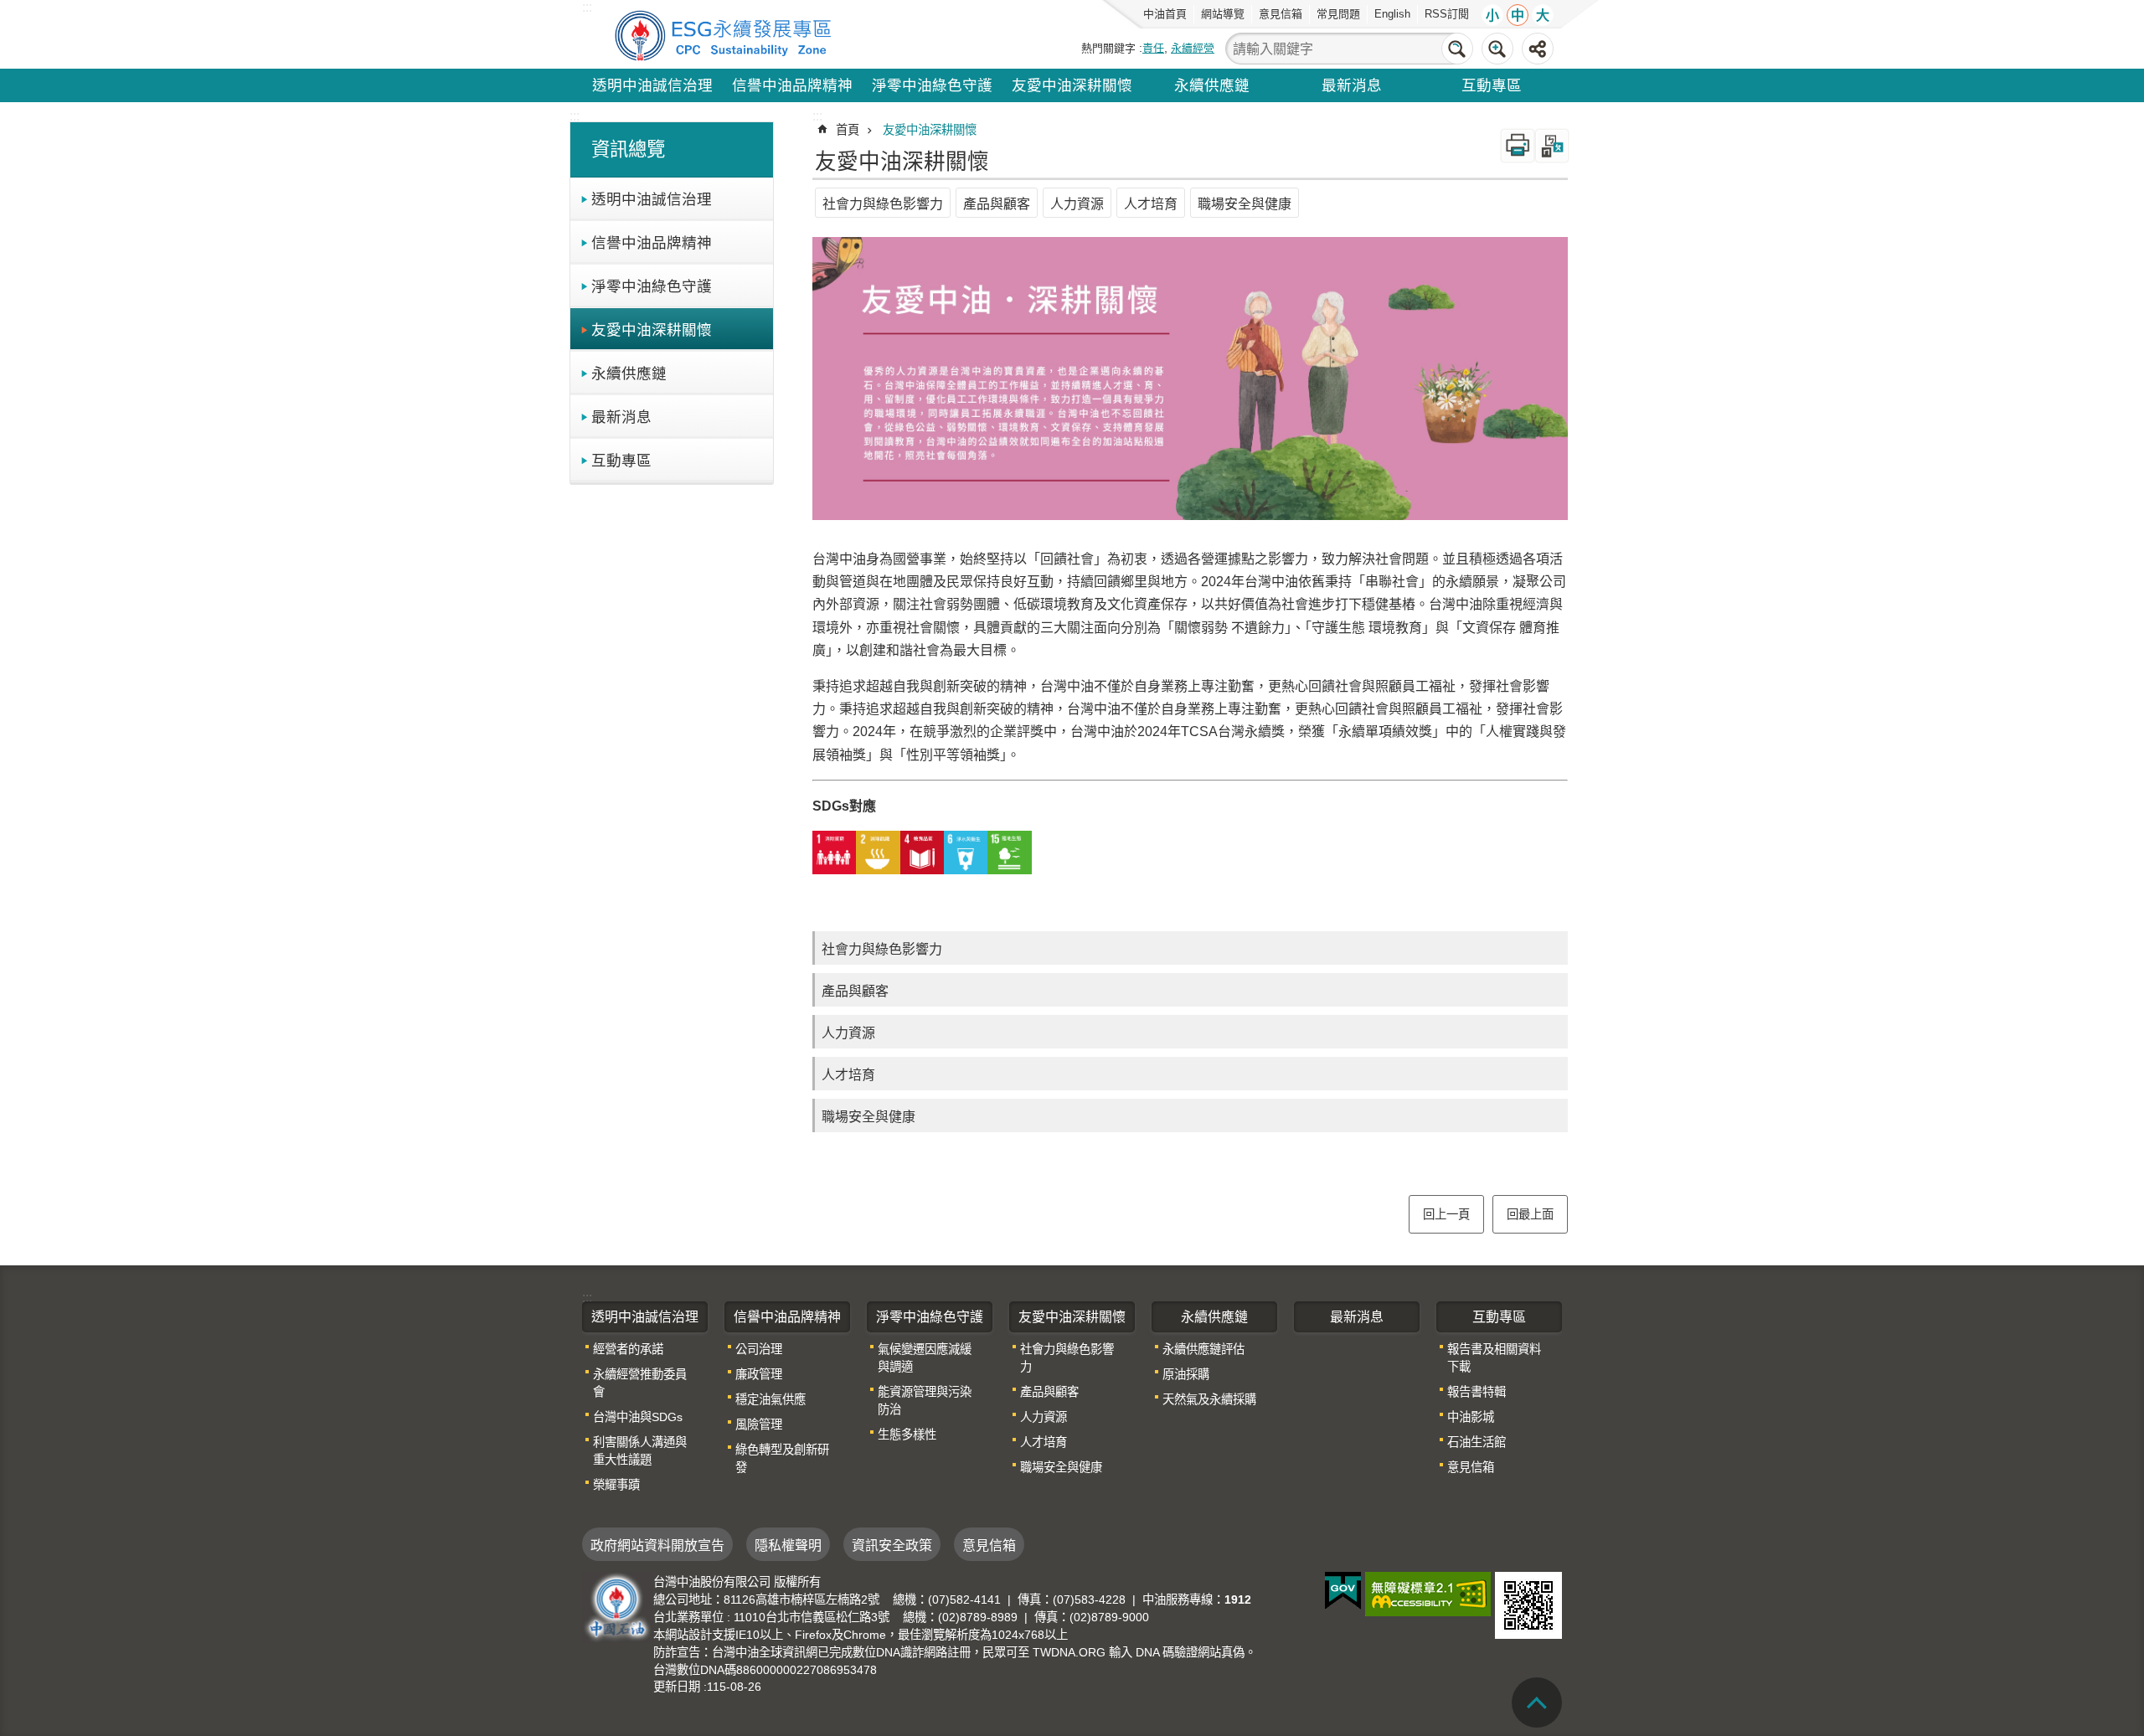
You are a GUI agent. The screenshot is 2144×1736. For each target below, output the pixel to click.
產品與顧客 (997, 204)
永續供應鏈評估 (1203, 1349)
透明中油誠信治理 (652, 85)
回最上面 (1530, 1214)
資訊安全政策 (892, 1545)
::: (575, 116)
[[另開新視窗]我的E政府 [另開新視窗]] (1343, 1591)
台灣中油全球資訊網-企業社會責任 (726, 34)
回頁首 (1537, 1703)
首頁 (848, 130)
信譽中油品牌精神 (792, 85)
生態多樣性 (907, 1435)
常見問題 (1338, 14)
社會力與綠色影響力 (883, 204)
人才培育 (1151, 204)
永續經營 (1193, 48)
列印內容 (1518, 146)
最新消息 (1352, 85)
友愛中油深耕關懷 (1072, 85)
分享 (1538, 49)
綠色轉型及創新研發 (782, 1458)
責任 (1153, 48)
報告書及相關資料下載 (1494, 1358)
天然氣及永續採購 (1209, 1399)
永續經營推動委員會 (640, 1383)
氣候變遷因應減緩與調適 (925, 1358)
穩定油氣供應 (770, 1399)
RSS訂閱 (1447, 14)
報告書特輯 (1477, 1392)
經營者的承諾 (628, 1349)
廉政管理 (759, 1374)
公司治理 (759, 1349)
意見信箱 (1281, 14)
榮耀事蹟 (616, 1485)
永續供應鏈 (1212, 85)
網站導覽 (1223, 14)
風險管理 (759, 1424)
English (1392, 14)
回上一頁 (1446, 1214)
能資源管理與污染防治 (925, 1401)
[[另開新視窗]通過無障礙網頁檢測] (1428, 1594)
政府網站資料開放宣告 (657, 1545)
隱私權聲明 (788, 1545)
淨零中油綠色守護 (932, 85)
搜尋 (1457, 49)
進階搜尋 (1497, 49)
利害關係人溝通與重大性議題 (640, 1451)
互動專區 (1492, 85)
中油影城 (1471, 1417)
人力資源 (1077, 204)
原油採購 (1186, 1374)
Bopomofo (1552, 146)
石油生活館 (1477, 1442)
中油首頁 (1165, 14)
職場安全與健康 (1245, 204)
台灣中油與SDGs (638, 1417)
